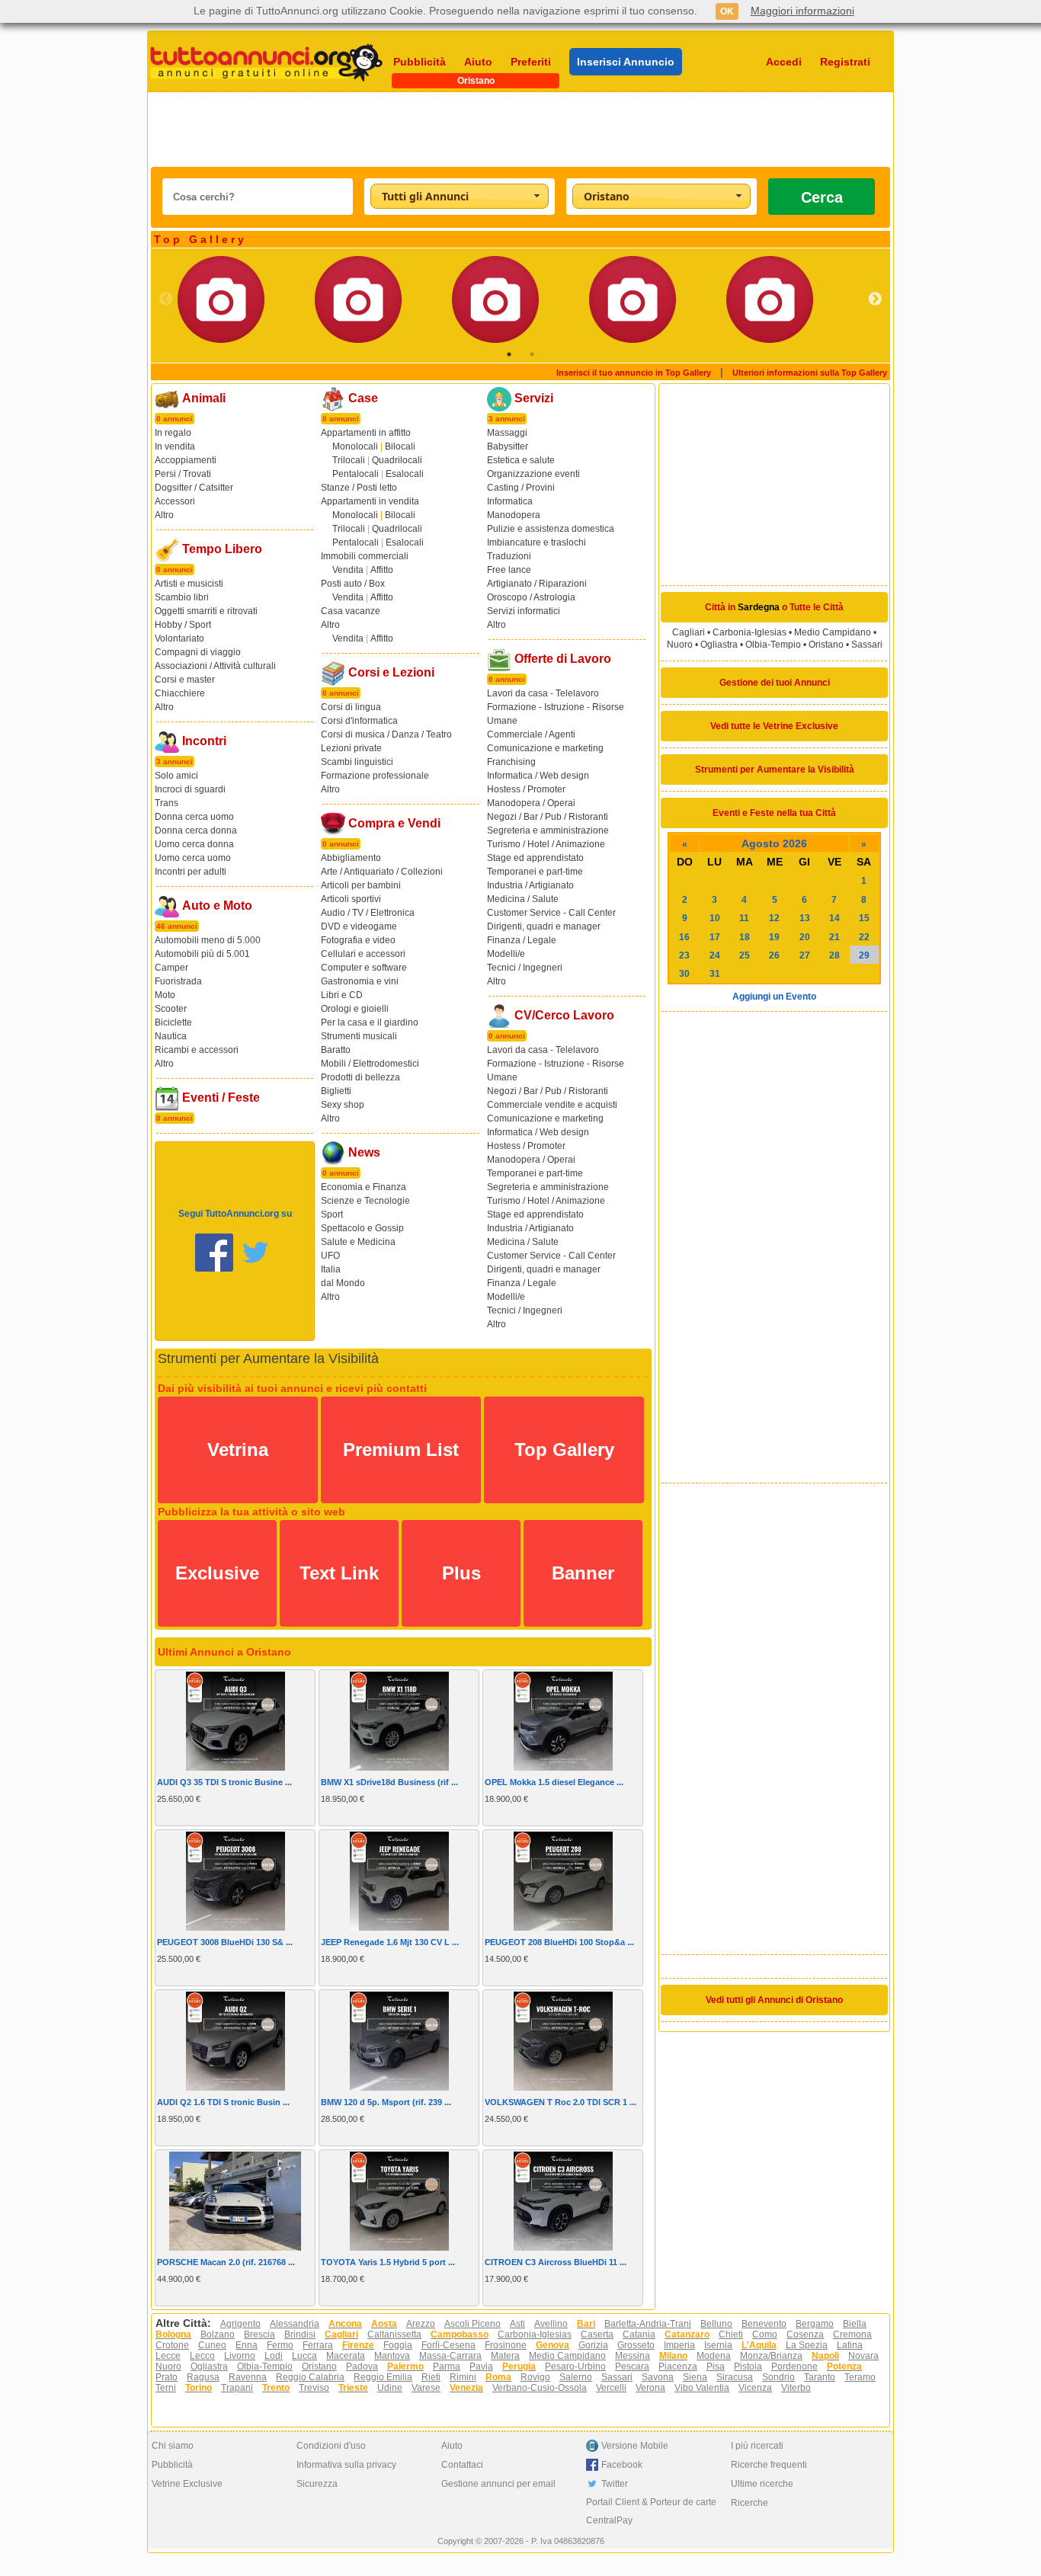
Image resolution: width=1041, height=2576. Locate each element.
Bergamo (815, 2324)
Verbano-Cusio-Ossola (540, 2388)
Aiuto (478, 62)
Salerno (576, 2377)
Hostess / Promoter (526, 789)
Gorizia (593, 2345)
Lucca (304, 2356)
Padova (362, 2366)
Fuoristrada (178, 981)
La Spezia (807, 2345)
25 (745, 955)
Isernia (718, 2345)
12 (774, 918)
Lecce (168, 2356)
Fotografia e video (358, 940)
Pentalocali (356, 474)
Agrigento (240, 2324)
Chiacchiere (180, 693)
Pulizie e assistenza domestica (551, 529)
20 (805, 937)
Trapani (237, 2388)
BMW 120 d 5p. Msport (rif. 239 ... (386, 2102)
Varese (426, 2388)
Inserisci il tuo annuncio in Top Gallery (634, 373)
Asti (517, 2324)
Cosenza (805, 2334)
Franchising (511, 762)
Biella (855, 2324)
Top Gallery (564, 1450)
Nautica (171, 1036)
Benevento (764, 2324)
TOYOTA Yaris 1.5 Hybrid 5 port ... (388, 2262)
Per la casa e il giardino (370, 1022)
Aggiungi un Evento (774, 997)
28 (834, 955)
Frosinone (506, 2345)
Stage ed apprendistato (535, 858)
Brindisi (300, 2334)
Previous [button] (166, 299)
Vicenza (755, 2388)
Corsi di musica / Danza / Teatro (386, 734)
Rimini (463, 2377)
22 (864, 937)
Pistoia (748, 2366)
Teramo (860, 2377)
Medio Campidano (833, 632)
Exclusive (217, 1573)
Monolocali (355, 446)
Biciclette (173, 1022)
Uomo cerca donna (194, 844)
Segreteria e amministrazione (548, 830)
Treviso (314, 2388)
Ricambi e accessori (197, 1050)
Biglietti (336, 1091)
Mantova (392, 2356)
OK (727, 11)
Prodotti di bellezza (360, 1077)
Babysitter (508, 446)
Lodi (274, 2356)
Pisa (716, 2366)
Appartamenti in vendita (370, 501)
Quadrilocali (397, 460)
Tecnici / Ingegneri (525, 968)
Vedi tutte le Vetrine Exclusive (774, 726)
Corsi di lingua (351, 707)
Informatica (510, 501)
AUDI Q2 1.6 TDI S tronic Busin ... (223, 2102)
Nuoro (680, 645)
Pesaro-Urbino (575, 2366)
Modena (714, 2356)
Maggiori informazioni (802, 11)
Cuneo (212, 2345)
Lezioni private (351, 748)
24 (715, 955)
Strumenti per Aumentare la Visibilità (775, 770)
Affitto (382, 570)
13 (805, 918)
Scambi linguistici (357, 762)
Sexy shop (343, 1105)
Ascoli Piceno (472, 2324)
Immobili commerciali (365, 556)
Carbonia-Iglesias (750, 632)
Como (765, 2334)
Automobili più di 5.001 (202, 954)
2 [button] (532, 354)
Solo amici (176, 776)
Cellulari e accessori (363, 954)
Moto (165, 995)
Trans (167, 803)
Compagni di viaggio (198, 652)
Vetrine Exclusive (187, 2484)
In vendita (175, 446)
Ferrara (318, 2345)
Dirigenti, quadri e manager (544, 926)
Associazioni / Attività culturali (215, 666)
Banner (583, 1573)
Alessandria (295, 2324)
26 (774, 955)
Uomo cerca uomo (193, 858)
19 (774, 937)
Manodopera (514, 515)
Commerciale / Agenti (531, 734)
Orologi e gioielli (355, 1009)
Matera (505, 2356)
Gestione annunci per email (498, 2484)
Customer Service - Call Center (551, 913)
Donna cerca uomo (194, 817)
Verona (650, 2388)
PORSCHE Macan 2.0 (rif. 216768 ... (226, 2262)
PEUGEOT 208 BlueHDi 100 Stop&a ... (559, 1942)
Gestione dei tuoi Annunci (775, 683)
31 (715, 974)
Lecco (202, 2356)
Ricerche (750, 2503)
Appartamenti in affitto (366, 433)
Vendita (348, 570)
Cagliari (689, 632)
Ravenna (248, 2377)
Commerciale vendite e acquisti (552, 1105)
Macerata (346, 2356)
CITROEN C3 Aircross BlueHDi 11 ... (556, 2262)
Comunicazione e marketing (545, 748)
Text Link (339, 1573)
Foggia (398, 2345)
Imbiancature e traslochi (537, 542)
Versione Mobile (635, 2446)
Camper (171, 968)
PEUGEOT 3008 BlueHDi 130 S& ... (225, 1942)
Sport (332, 1214)
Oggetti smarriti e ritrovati (206, 611)
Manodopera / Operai (531, 803)
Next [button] (875, 299)
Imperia (679, 2345)
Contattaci (462, 2465)
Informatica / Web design (538, 776)
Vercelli (611, 2388)
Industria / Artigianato (530, 885)
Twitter (615, 2484)
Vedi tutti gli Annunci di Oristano (774, 2000)
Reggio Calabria (310, 2377)
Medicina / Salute (523, 899)
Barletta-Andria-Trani (648, 2324)
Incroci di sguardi (190, 789)
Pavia (481, 2366)
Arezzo (421, 2324)
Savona (658, 2377)
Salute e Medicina (358, 1242)
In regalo (173, 433)
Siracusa (735, 2377)
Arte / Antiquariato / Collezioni (382, 872)
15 (864, 918)
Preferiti (531, 62)
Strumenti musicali (359, 1036)
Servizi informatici (524, 611)
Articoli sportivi (351, 899)
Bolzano (218, 2334)
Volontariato (179, 638)
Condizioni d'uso (331, 2446)
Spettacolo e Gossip (362, 1228)
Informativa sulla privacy (346, 2465)
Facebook (622, 2465)
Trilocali (349, 460)
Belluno (716, 2324)
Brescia (259, 2334)
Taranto (820, 2377)
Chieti (731, 2334)
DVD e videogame (359, 926)
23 (684, 955)
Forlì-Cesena (448, 2345)
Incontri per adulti (191, 872)
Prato (167, 2377)
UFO (330, 1256)
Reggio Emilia (383, 2377)
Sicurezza (317, 2484)
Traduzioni (509, 556)
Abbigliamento (351, 858)
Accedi (784, 62)
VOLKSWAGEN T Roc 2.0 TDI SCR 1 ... (561, 2102)
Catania (639, 2334)
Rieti (431, 2377)
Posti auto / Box (353, 584)
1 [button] (509, 354)
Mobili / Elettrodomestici (370, 1064)
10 (715, 918)
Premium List (401, 1450)
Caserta (597, 2334)
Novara (863, 2356)
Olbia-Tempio (773, 645)
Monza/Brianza (771, 2356)
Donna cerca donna (196, 830)
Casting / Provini (521, 488)
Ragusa (203, 2377)
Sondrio (778, 2377)
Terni (166, 2388)
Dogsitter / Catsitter (194, 488)
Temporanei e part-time (535, 872)
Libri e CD (342, 995)
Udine (390, 2388)
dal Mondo (343, 1283)
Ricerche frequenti (769, 2465)
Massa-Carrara (450, 2356)
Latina (850, 2345)
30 (684, 974)
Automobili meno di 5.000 (208, 940)
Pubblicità (420, 62)
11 (744, 918)
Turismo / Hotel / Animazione (546, 844)
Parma (447, 2366)
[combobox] (460, 196)
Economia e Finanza (364, 1187)
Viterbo (796, 2388)
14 (834, 918)
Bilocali (400, 446)
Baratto (336, 1050)
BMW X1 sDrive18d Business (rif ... (389, 1782)
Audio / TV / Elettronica (368, 913)
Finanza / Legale (522, 940)
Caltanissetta (394, 2334)
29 (864, 955)
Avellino (551, 2324)
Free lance (509, 570)
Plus (461, 1573)
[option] (246, 299)
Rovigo (535, 2377)
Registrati (845, 62)
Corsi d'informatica (359, 721)
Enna (247, 2345)
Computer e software (364, 968)
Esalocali (405, 474)
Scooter (171, 1009)
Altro (164, 515)
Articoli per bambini (361, 885)
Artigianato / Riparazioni (537, 584)
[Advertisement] (520, 130)
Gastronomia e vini (360, 981)
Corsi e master (185, 680)
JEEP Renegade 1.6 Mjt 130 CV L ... (390, 1942)
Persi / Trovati (183, 474)
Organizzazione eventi (533, 474)
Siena (695, 2377)
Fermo (280, 2345)
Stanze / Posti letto (359, 488)
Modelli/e (506, 954)
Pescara (632, 2366)
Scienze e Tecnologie (365, 1201)
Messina (633, 2356)
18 (745, 937)
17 (715, 937)
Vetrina (238, 1450)
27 (805, 955)
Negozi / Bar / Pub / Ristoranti (548, 817)
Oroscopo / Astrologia (531, 597)
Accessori (175, 501)
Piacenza (678, 2366)
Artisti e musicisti (189, 584)
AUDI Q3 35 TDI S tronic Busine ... (224, 1782)
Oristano (826, 645)
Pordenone (794, 2366)
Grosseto (636, 2345)
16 (684, 937)
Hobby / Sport (183, 625)
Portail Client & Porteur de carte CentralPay (651, 2511)
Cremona (852, 2334)
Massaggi (507, 433)
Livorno (240, 2356)
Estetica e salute (521, 460)
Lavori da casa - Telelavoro (543, 693)
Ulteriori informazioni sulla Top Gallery (810, 373)
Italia (331, 1269)
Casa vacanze (351, 611)
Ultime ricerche (762, 2484)
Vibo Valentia (702, 2388)
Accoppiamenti (186, 460)
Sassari (867, 645)
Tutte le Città (817, 607)
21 (834, 937)
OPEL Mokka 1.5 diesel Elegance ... (554, 1782)
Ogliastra (719, 645)
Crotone (172, 2345)
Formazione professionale (375, 776)
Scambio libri (182, 597)
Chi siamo (173, 2446)
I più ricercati (757, 2446)
